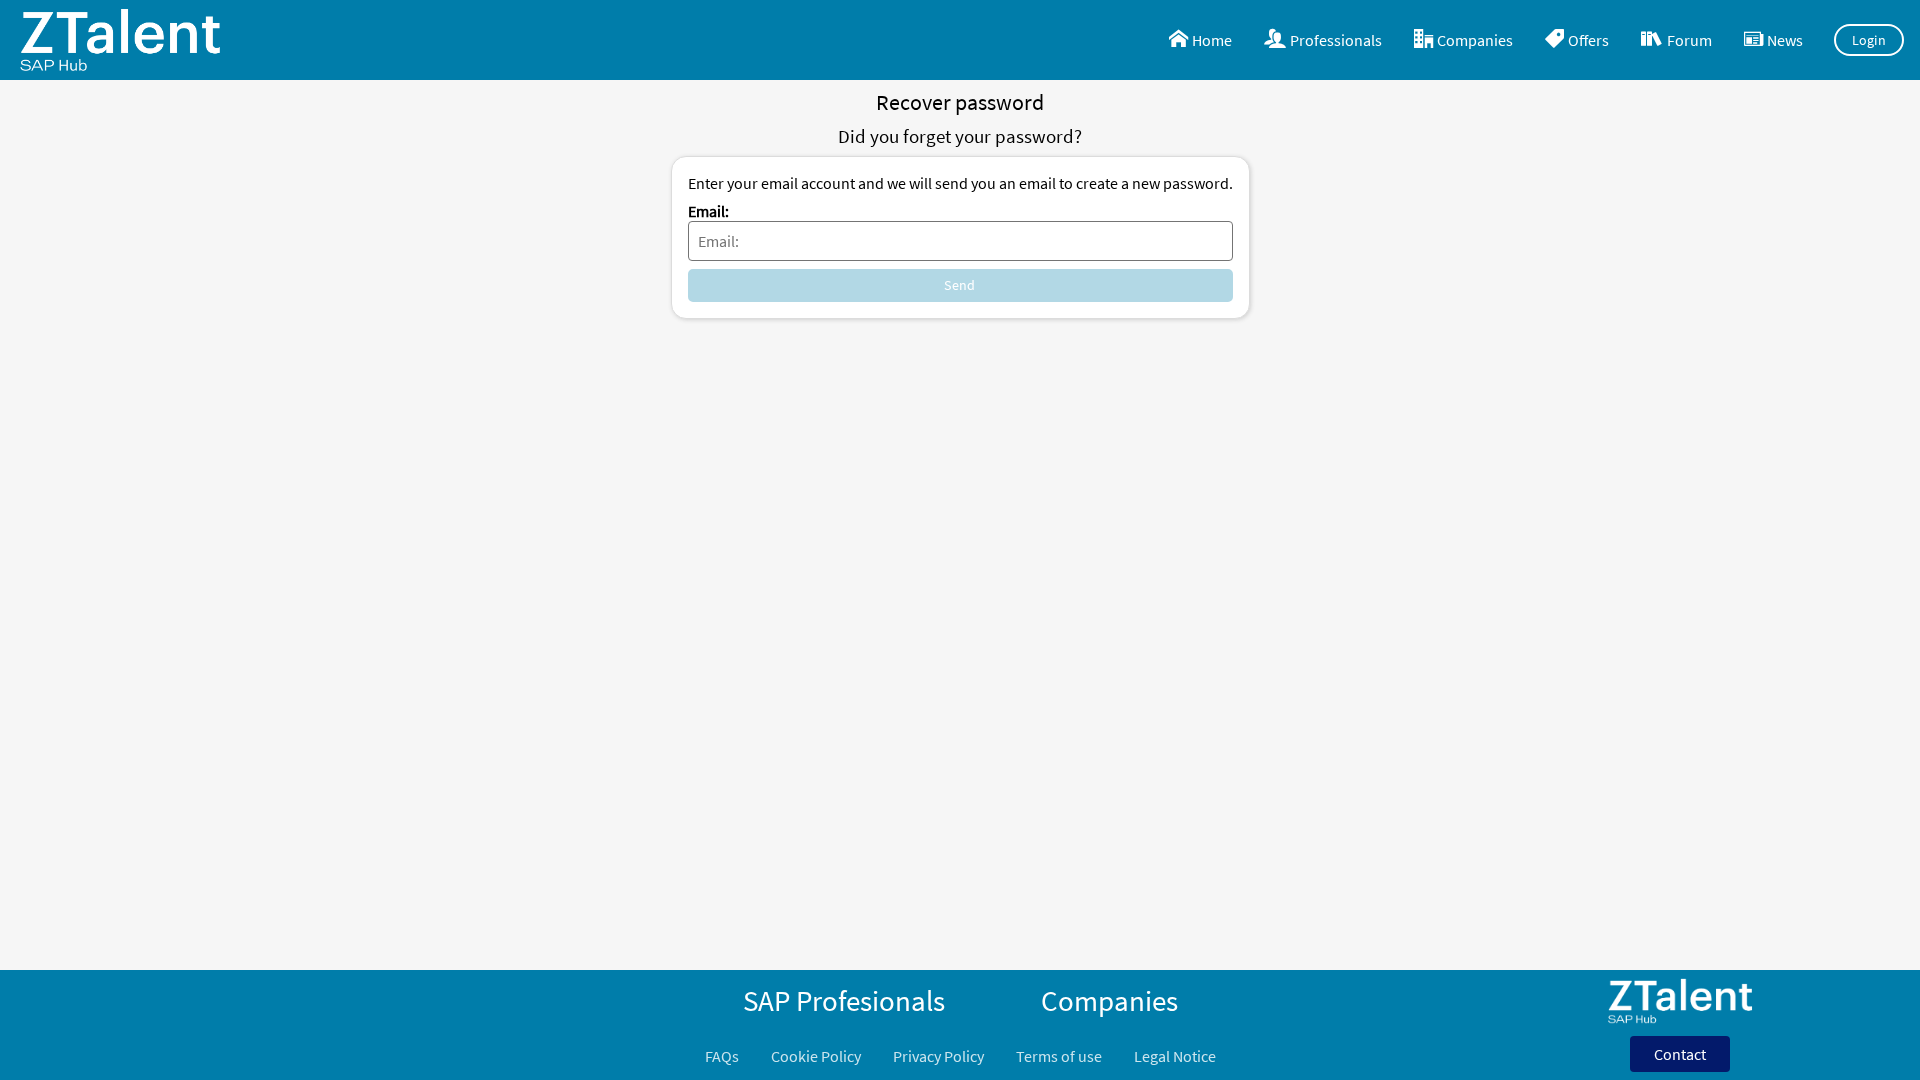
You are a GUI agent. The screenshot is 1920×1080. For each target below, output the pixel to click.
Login (1869, 40)
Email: (708, 211)
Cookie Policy (816, 1056)
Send (959, 285)
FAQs (722, 1056)
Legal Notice (1175, 1056)
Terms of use (1059, 1056)
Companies (1109, 1001)
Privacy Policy (938, 1056)
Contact (1680, 1054)
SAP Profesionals (844, 1001)
